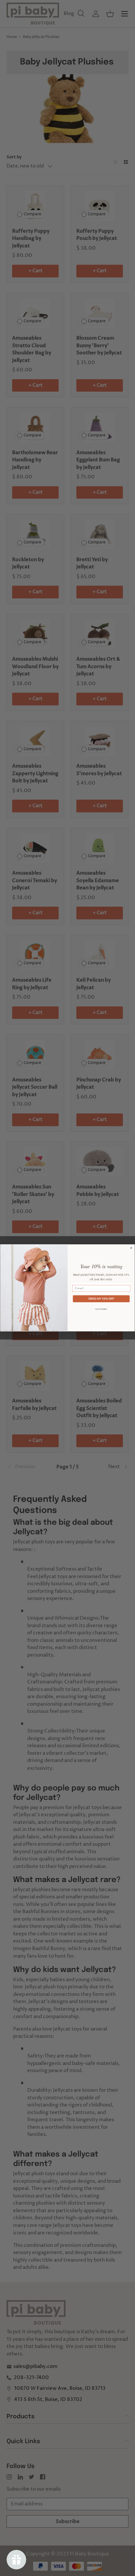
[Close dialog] (131, 1248)
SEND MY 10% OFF (101, 1299)
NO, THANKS (101, 1309)
